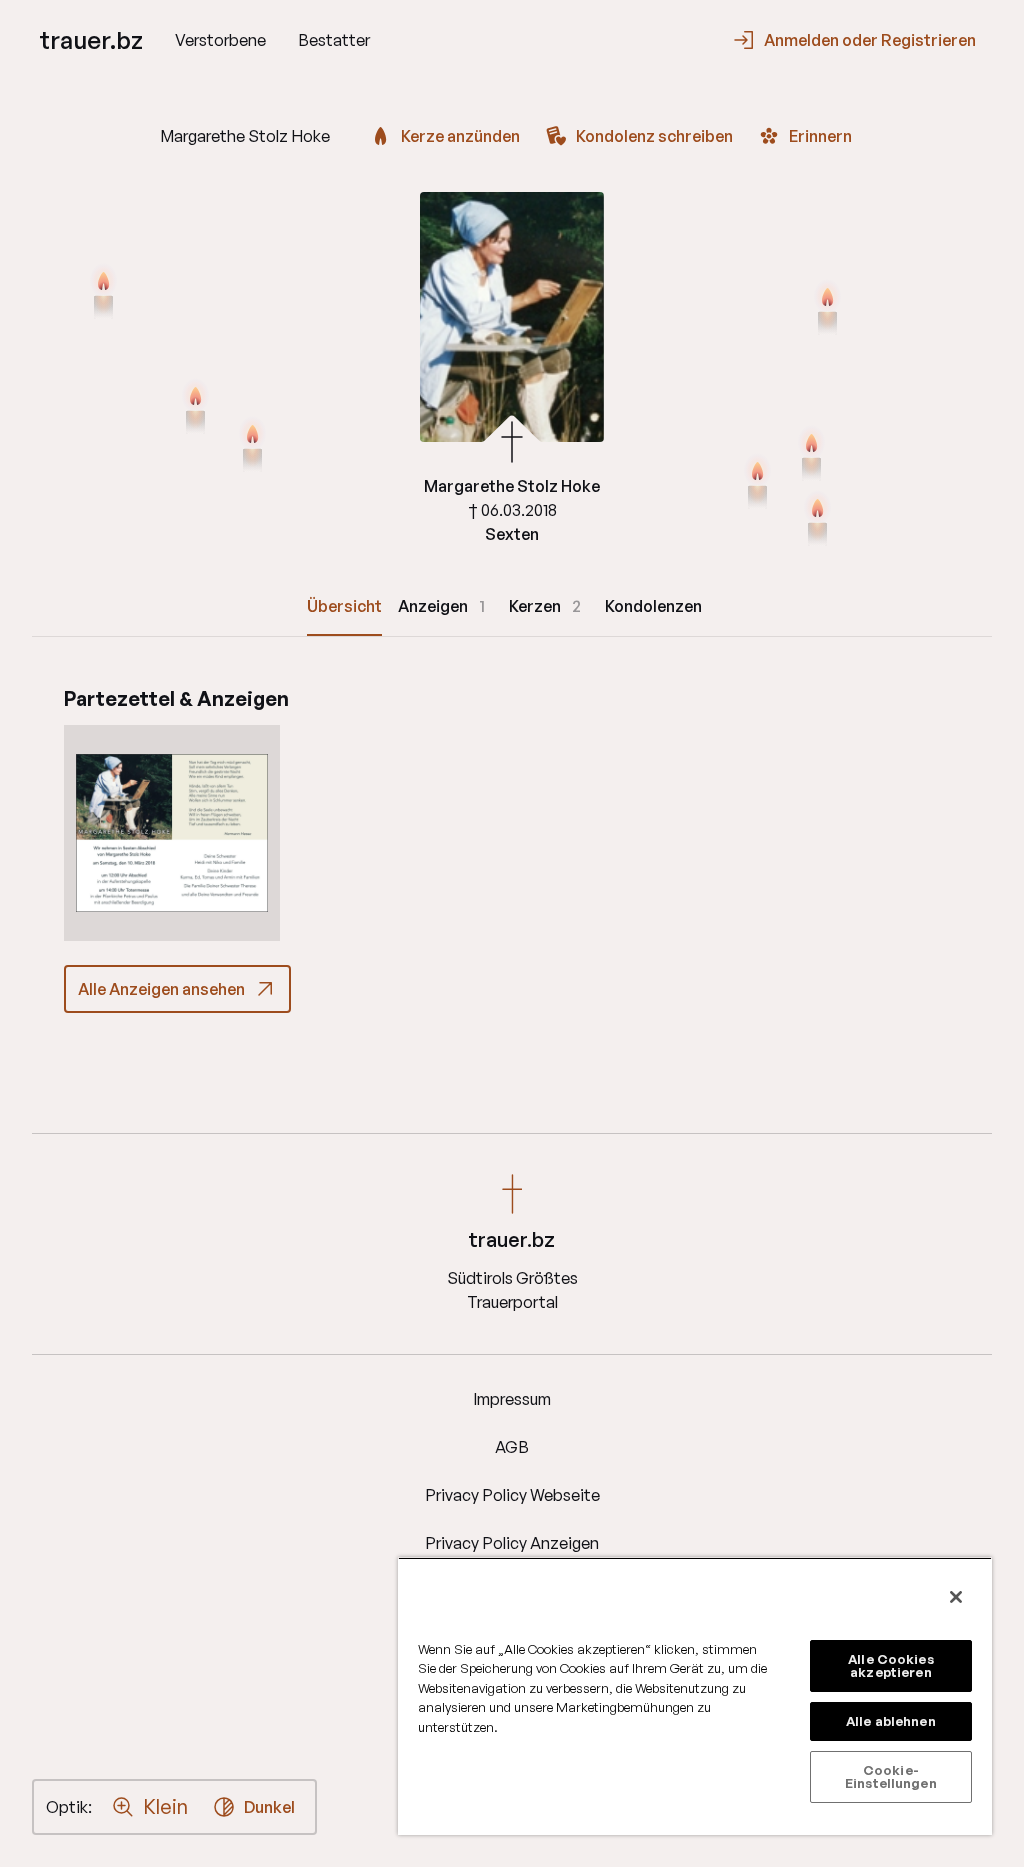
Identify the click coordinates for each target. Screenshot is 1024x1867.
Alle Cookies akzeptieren (891, 1665)
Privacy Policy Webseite (512, 1495)
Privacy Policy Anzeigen (512, 1543)
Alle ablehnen (891, 1721)
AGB (512, 1447)
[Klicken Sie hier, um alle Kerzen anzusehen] (195, 408)
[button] (172, 833)
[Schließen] (956, 1597)
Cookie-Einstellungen (891, 1776)
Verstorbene (220, 40)
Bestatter (334, 40)
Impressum (512, 1399)
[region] (695, 1696)
